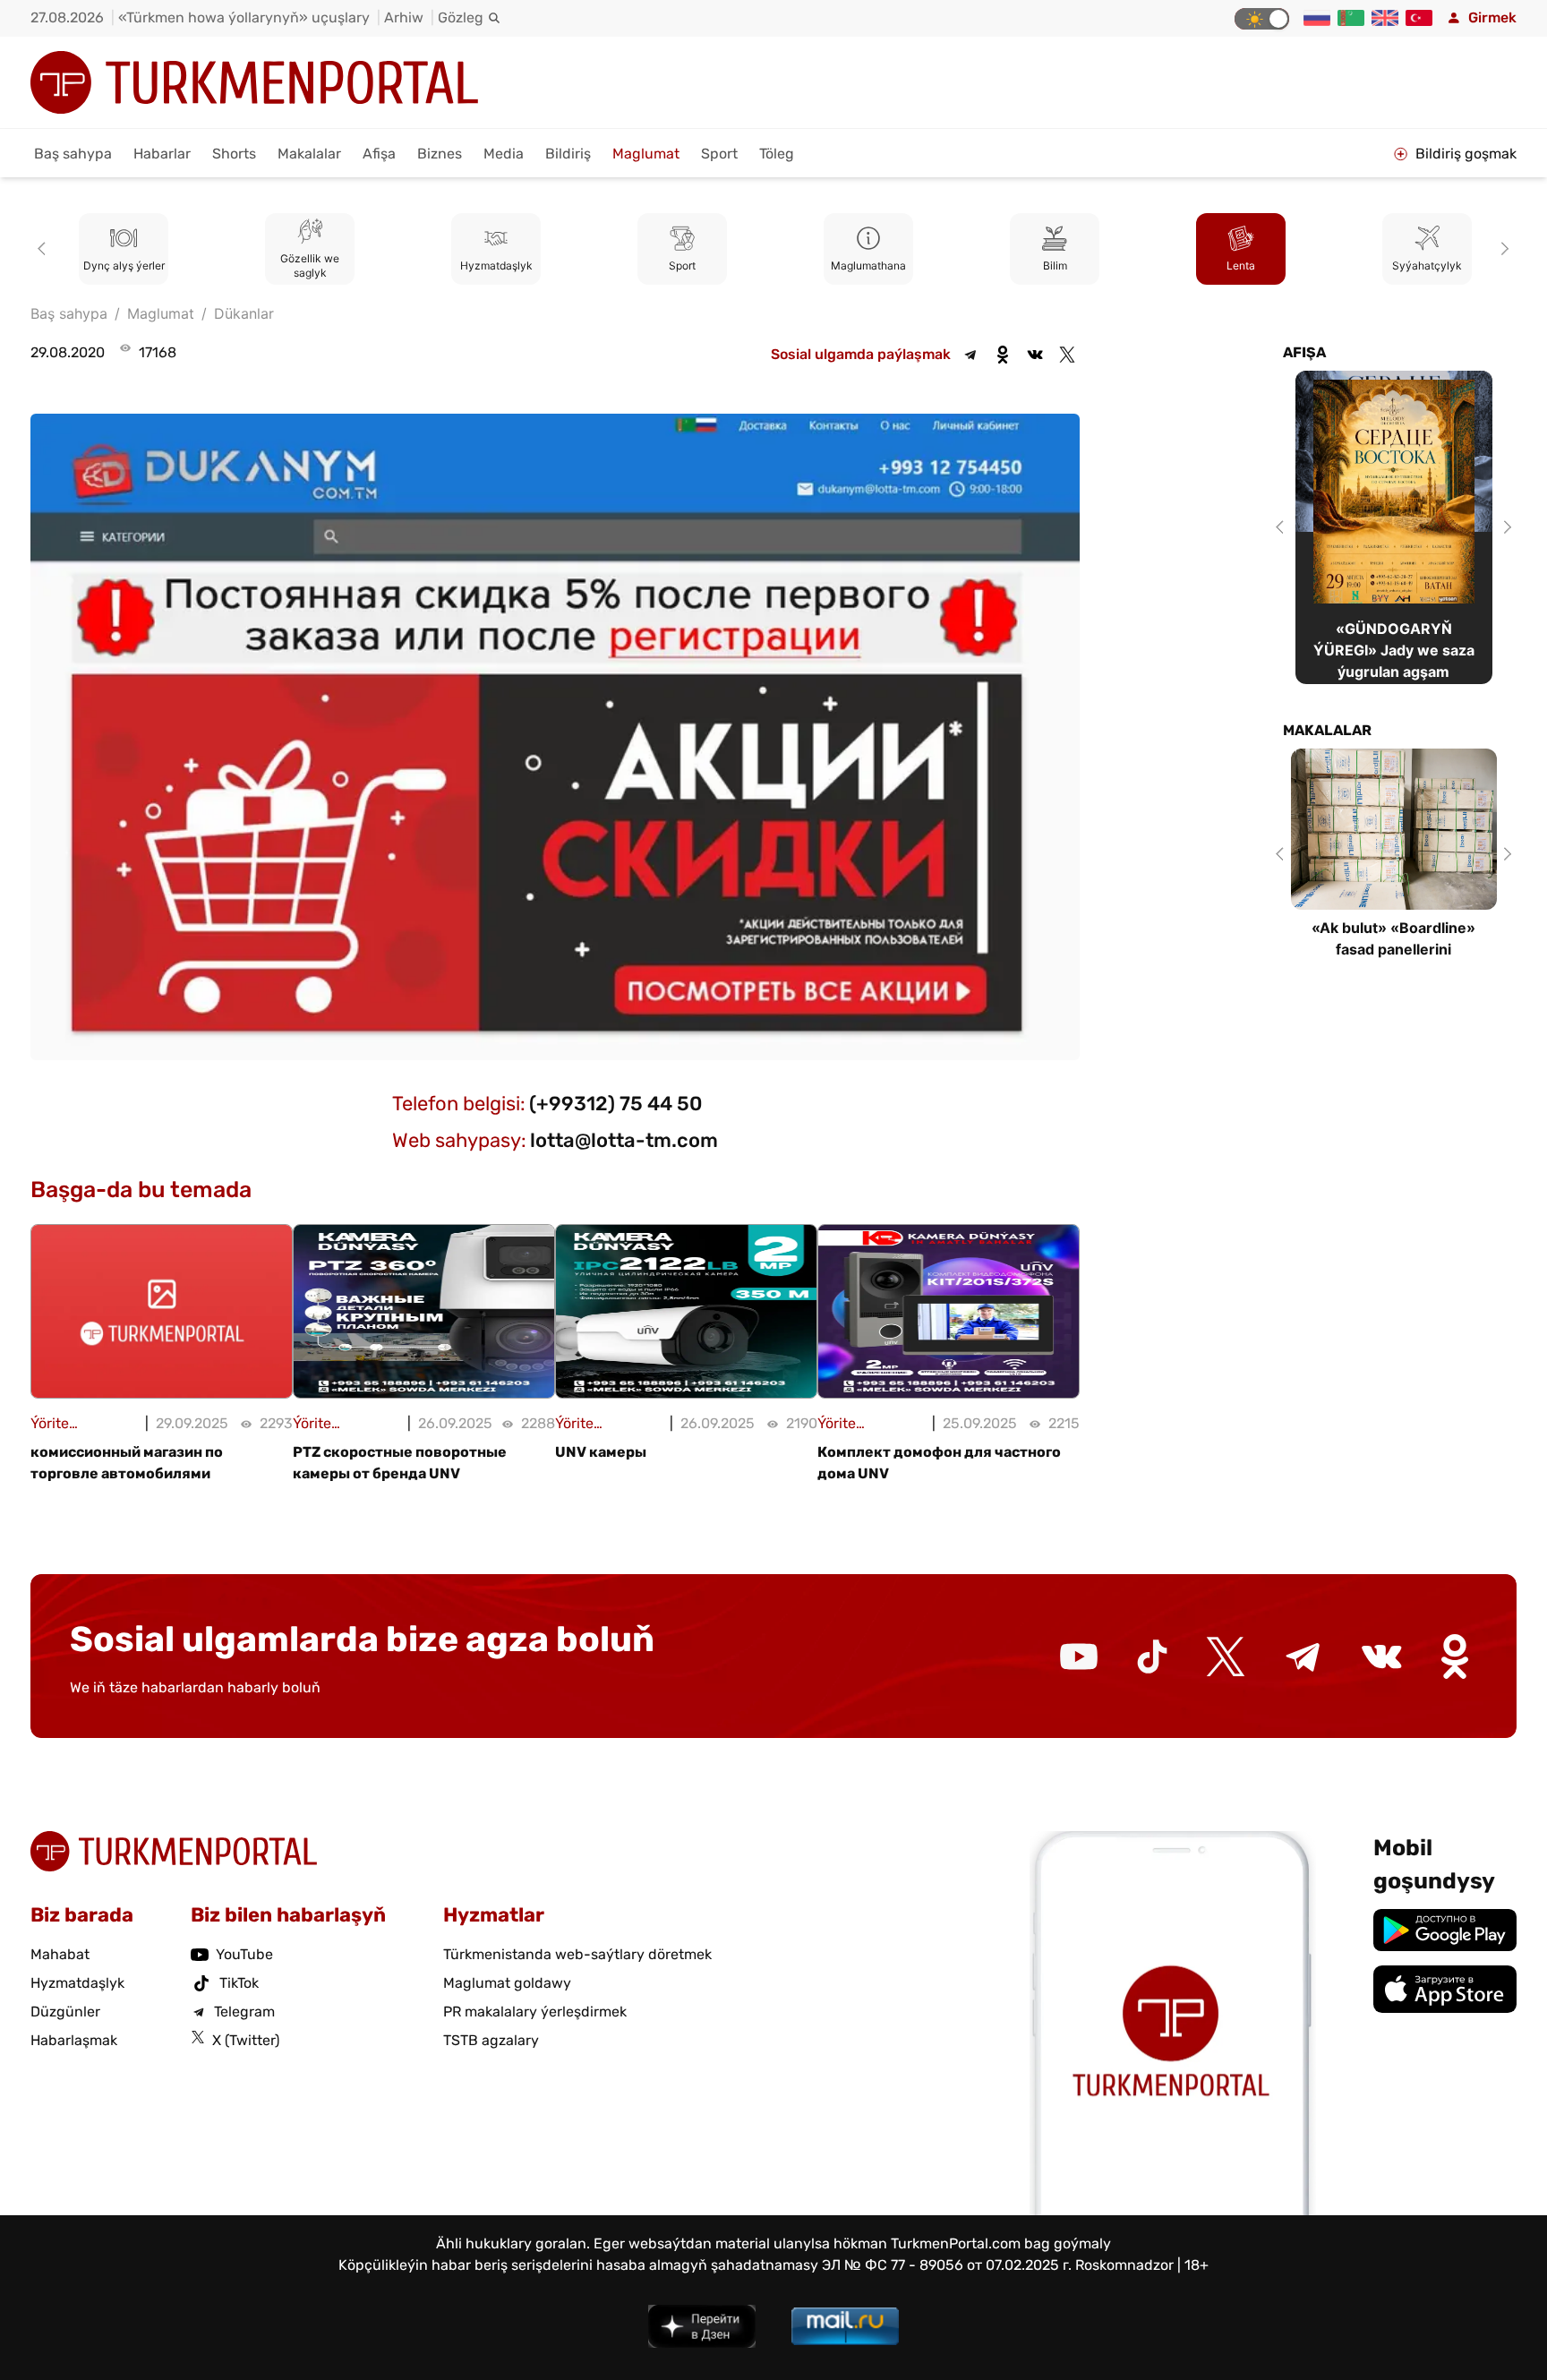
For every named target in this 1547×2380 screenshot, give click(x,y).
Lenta (1241, 265)
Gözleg (461, 17)
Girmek (1492, 17)
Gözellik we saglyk (310, 265)
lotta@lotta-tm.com (624, 1140)
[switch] (1262, 19)
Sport (719, 154)
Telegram (244, 2012)
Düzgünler (65, 2012)
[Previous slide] (45, 249)
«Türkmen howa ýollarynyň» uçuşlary (244, 17)
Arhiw (404, 17)
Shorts (234, 154)
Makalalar (309, 154)
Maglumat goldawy (507, 1983)
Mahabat (60, 1954)
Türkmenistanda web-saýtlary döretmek (577, 1954)
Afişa (379, 154)
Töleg (777, 154)
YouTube (244, 1954)
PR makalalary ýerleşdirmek (535, 2012)
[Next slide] (1502, 249)
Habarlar (162, 154)
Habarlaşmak (74, 2040)
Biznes (440, 154)
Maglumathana (868, 265)
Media (504, 154)
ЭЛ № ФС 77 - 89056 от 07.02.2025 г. (947, 2265)
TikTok (239, 1983)
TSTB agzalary (491, 2040)
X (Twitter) (246, 2040)
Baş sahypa (73, 154)
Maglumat (646, 154)
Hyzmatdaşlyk (496, 265)
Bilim (1055, 265)
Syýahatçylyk (1427, 265)
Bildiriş (568, 154)
